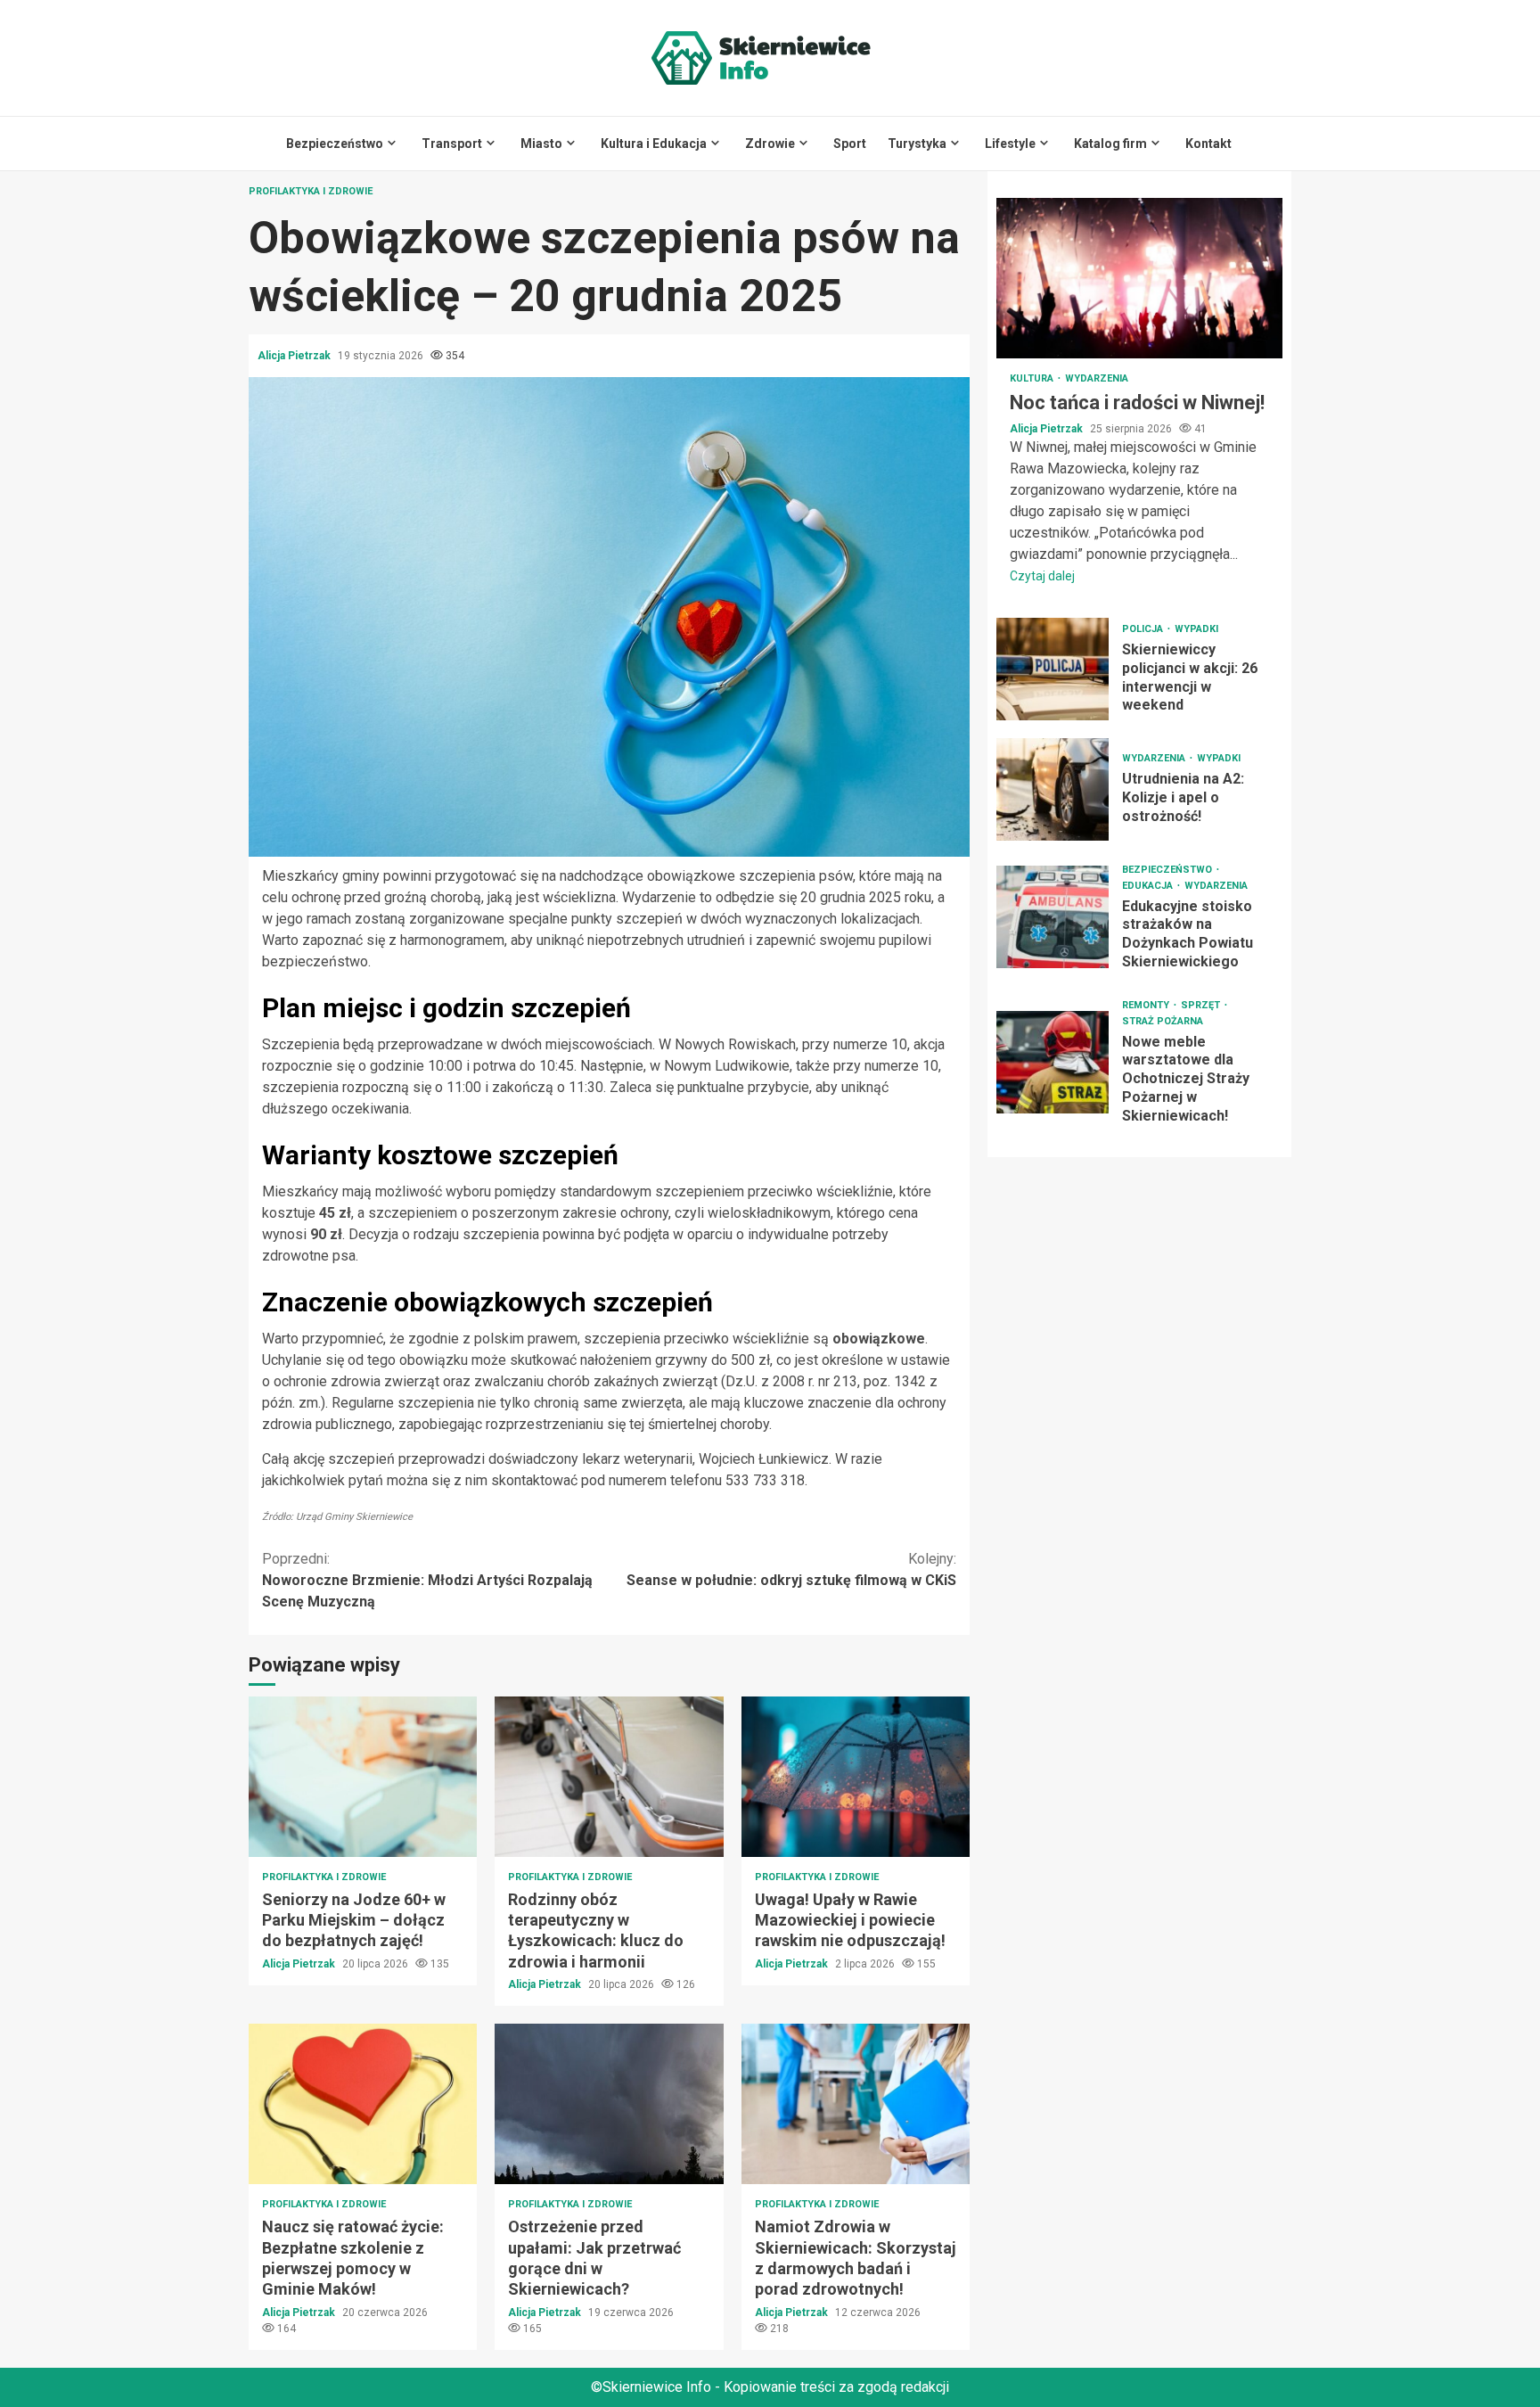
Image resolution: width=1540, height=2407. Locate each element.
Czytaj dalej (1042, 576)
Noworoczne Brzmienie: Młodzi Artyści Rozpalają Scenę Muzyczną (427, 1580)
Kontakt (1208, 144)
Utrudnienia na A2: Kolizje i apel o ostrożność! (1053, 789)
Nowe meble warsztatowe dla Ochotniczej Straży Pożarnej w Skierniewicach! (1053, 1062)
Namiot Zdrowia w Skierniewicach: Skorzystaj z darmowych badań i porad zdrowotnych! (856, 2104)
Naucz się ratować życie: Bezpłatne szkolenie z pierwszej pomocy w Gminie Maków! (363, 2104)
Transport (452, 144)
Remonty (1147, 1005)
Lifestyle (1010, 144)
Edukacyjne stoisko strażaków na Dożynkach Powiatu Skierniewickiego (1053, 917)
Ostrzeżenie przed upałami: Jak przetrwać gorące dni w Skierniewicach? (609, 2104)
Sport (850, 144)
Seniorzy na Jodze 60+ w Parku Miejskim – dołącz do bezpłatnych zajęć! (363, 1777)
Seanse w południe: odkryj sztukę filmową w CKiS (791, 1569)
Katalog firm (1110, 144)
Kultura (1033, 378)
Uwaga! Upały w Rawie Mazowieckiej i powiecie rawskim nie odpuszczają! (856, 1777)
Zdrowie (770, 144)
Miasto (541, 144)
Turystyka (917, 144)
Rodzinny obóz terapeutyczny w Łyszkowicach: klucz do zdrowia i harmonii (609, 1777)
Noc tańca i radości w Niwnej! (1139, 278)
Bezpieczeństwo (335, 144)
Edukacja (1149, 886)
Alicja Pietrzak (295, 356)
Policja (1144, 629)
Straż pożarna (1163, 1021)
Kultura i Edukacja (654, 144)
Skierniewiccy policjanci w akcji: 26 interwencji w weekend (1053, 669)
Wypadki (1196, 629)
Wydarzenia (1097, 378)
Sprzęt (1202, 1005)
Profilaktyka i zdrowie (311, 191)
